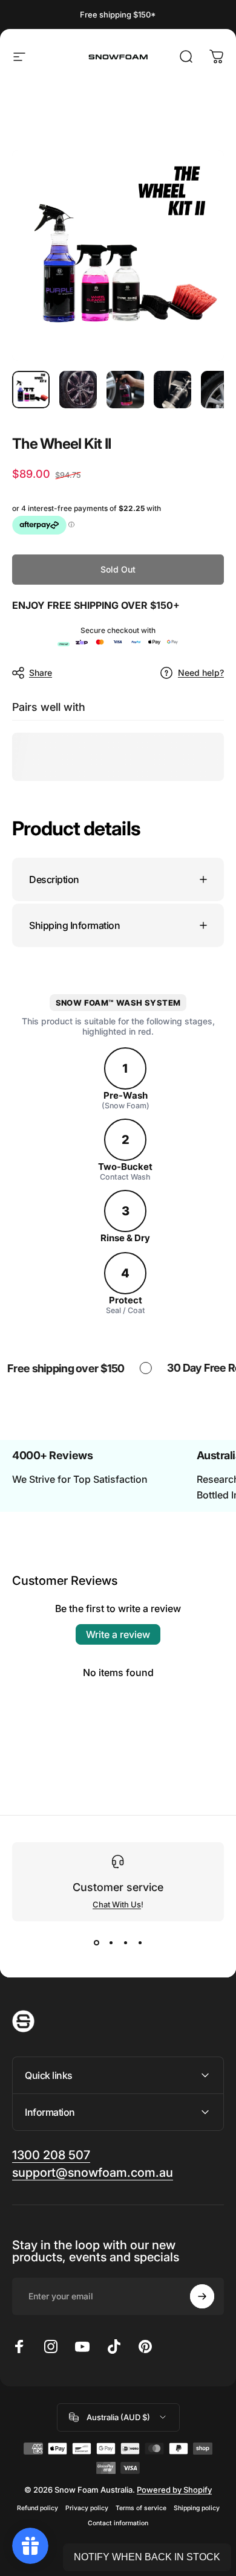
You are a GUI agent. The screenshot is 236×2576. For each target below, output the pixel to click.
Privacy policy (87, 2508)
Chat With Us (117, 1904)
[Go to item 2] (78, 390)
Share (41, 673)
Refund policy (38, 2508)
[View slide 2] (111, 1943)
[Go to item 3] (125, 390)
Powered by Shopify (174, 2490)
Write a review (118, 1634)
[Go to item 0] (31, 390)
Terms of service (141, 2508)
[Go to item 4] (172, 390)
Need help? (201, 673)
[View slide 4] (140, 1943)
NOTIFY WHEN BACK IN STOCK (147, 2557)
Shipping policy (197, 2508)
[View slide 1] (96, 1943)
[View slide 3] (125, 1943)
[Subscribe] (202, 2296)
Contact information (118, 2523)
